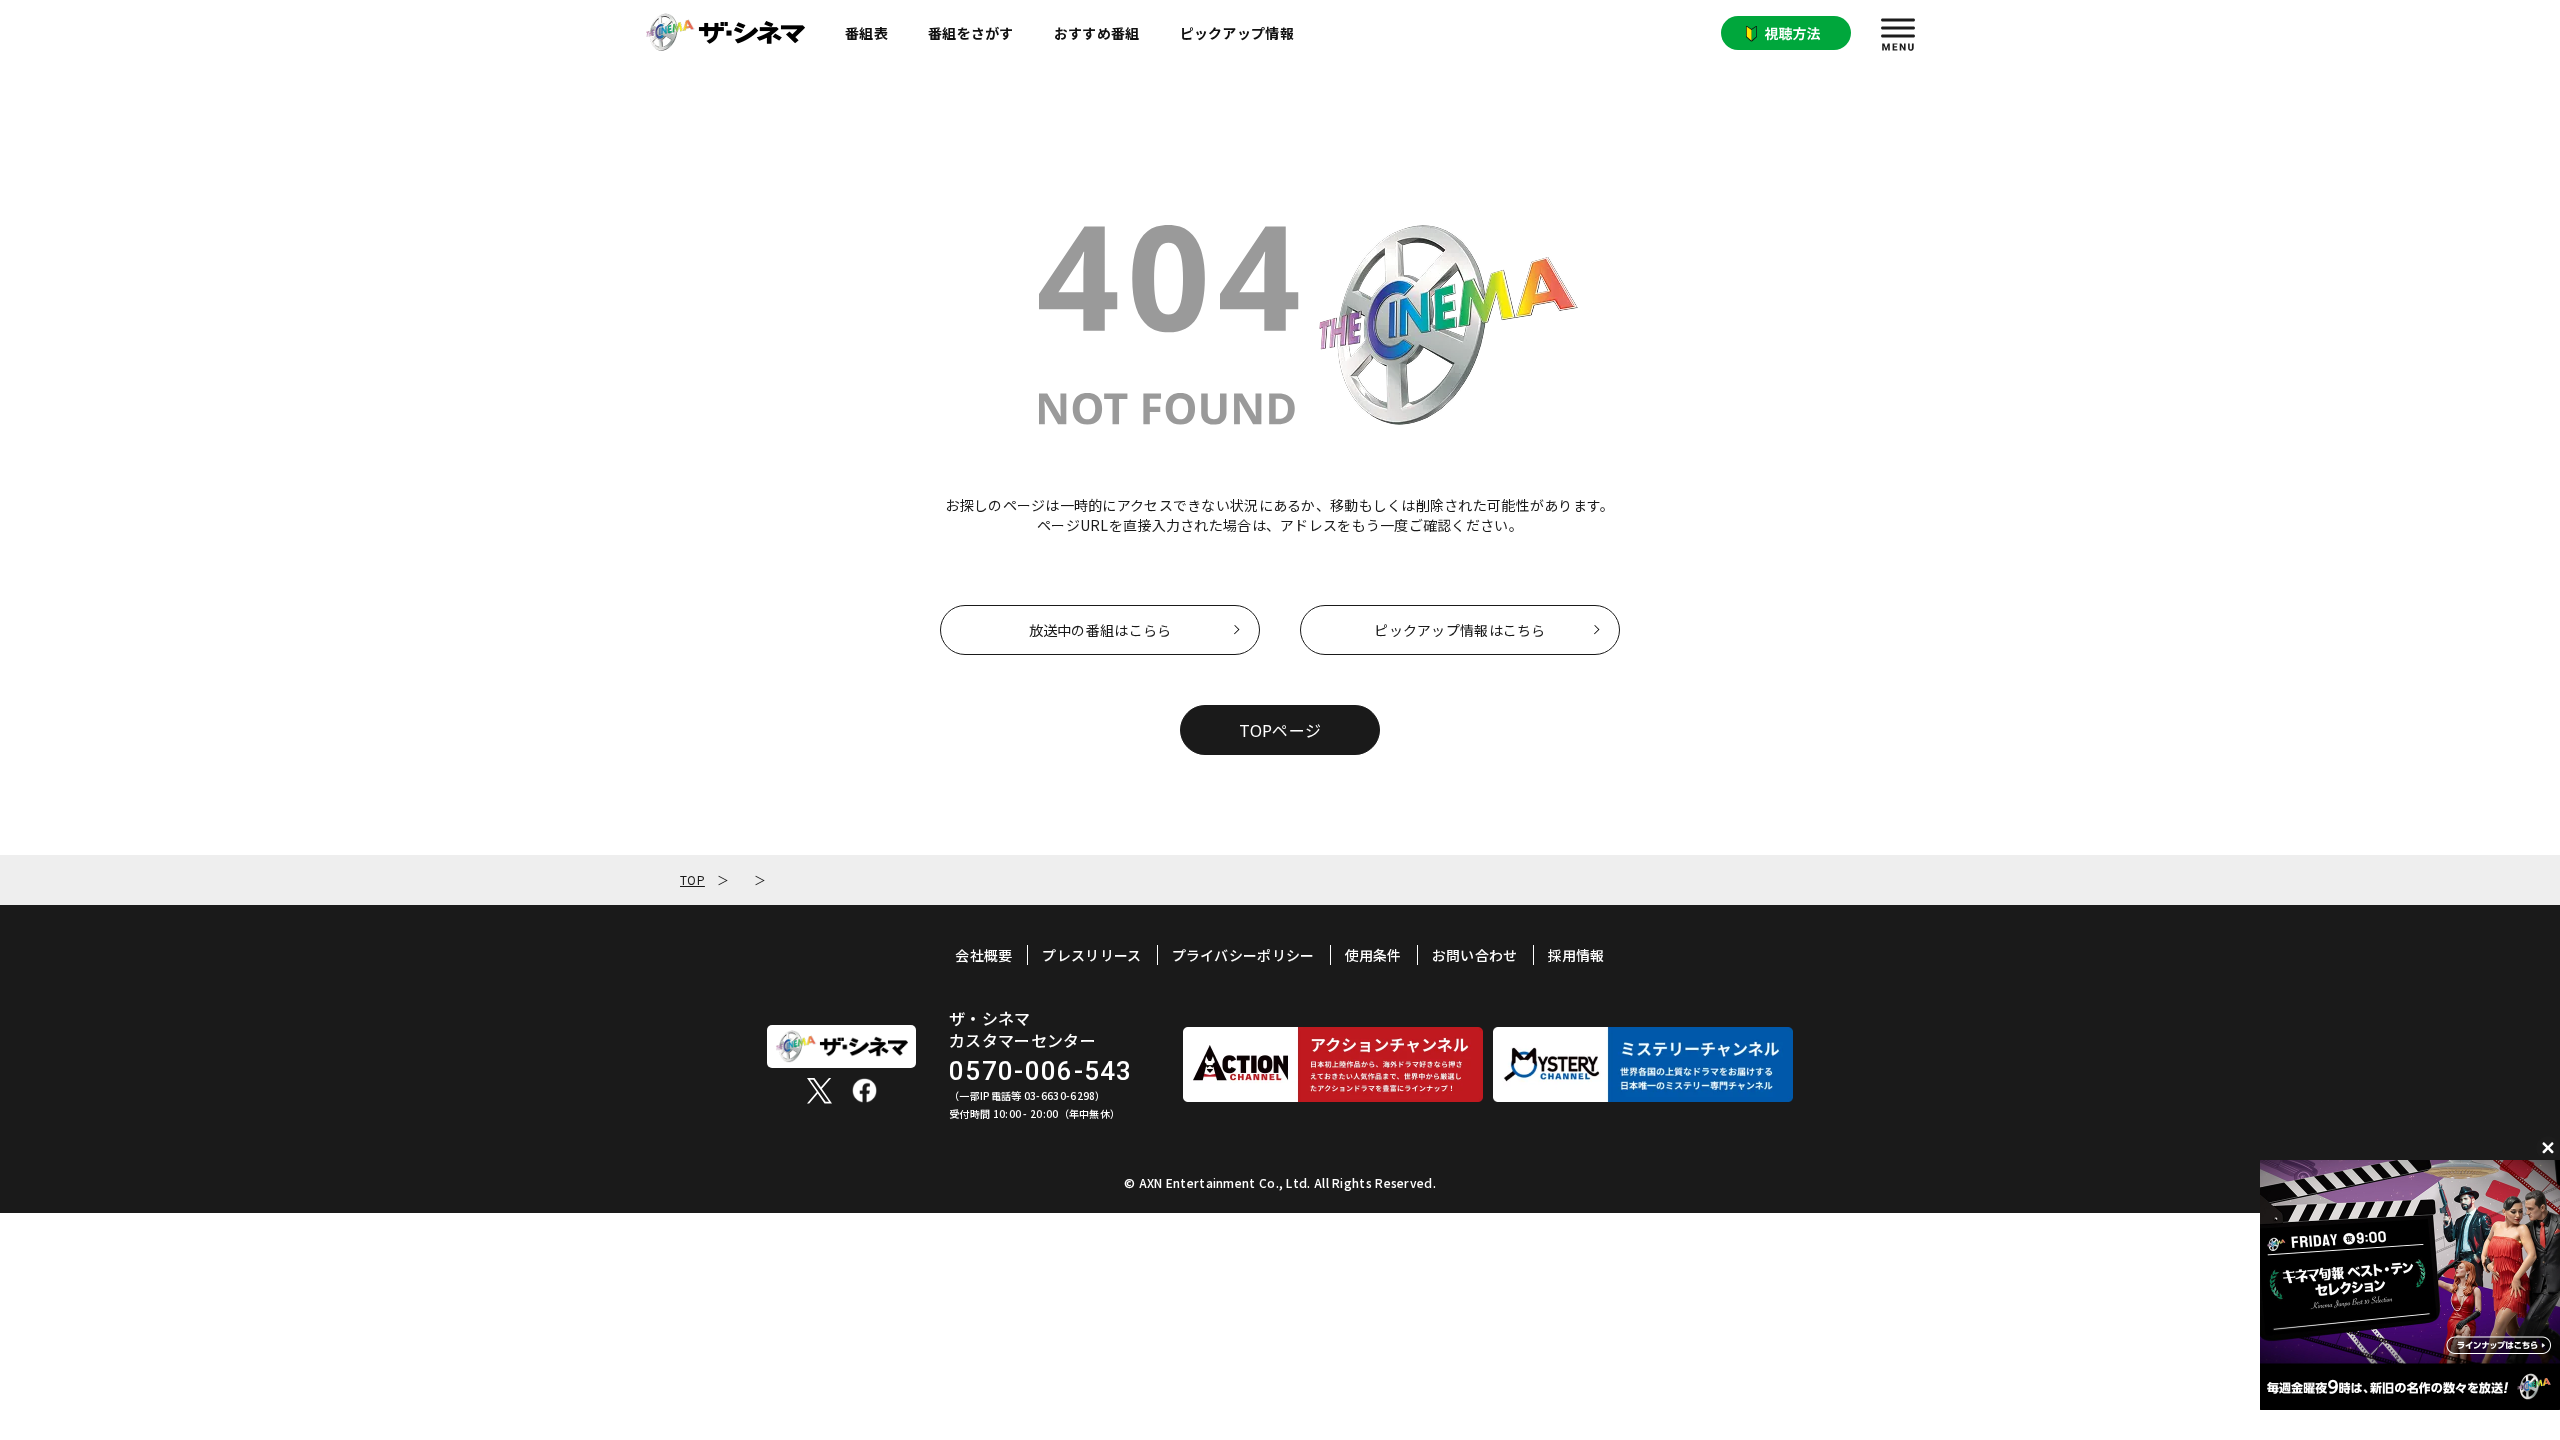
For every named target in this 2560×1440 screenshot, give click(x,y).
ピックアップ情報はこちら (1459, 630)
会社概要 (983, 955)
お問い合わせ (1475, 955)
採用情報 (1576, 955)
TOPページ (1280, 730)
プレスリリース (1091, 955)
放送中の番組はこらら (1100, 630)
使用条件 (1373, 955)
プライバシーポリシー (1243, 955)
